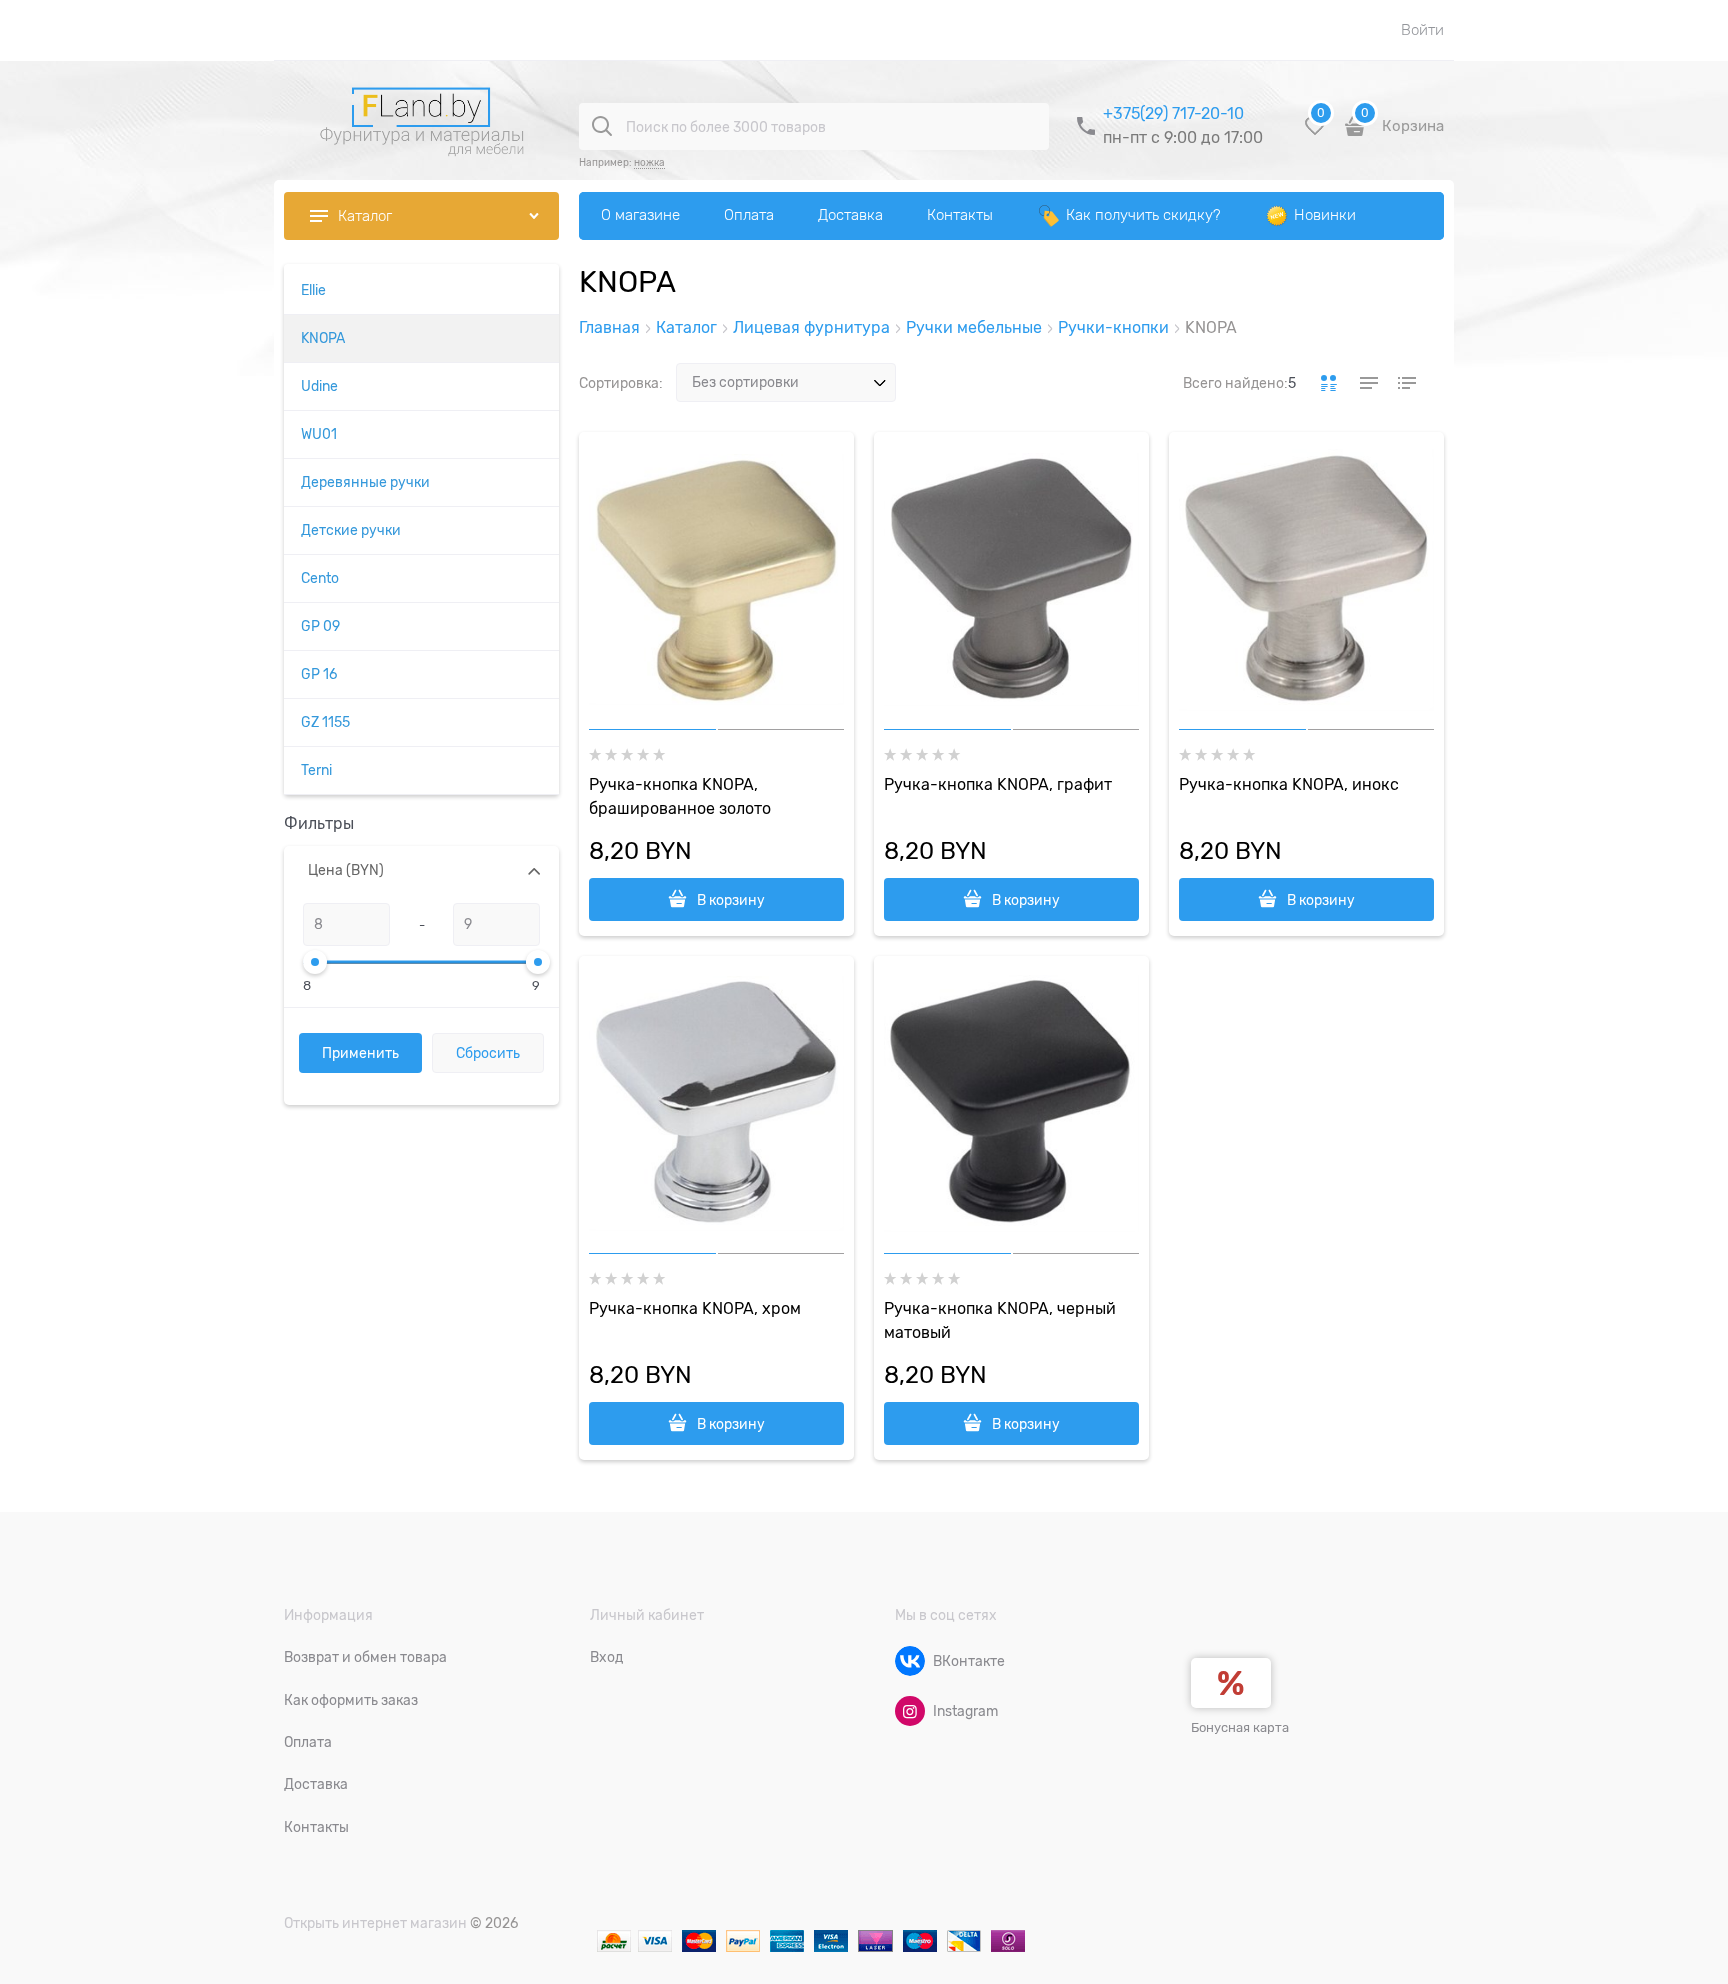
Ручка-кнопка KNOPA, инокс (1289, 785)
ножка (649, 162)
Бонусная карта (1240, 1727)
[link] (1329, 383)
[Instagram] (910, 1711)
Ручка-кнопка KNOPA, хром (695, 1309)
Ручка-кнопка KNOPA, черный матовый (1000, 1321)
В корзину (731, 900)
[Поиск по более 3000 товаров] (602, 126)
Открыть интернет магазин (375, 1923)
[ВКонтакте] (910, 1661)
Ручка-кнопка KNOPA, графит (998, 785)
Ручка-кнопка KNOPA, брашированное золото (680, 797)
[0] (1315, 133)
